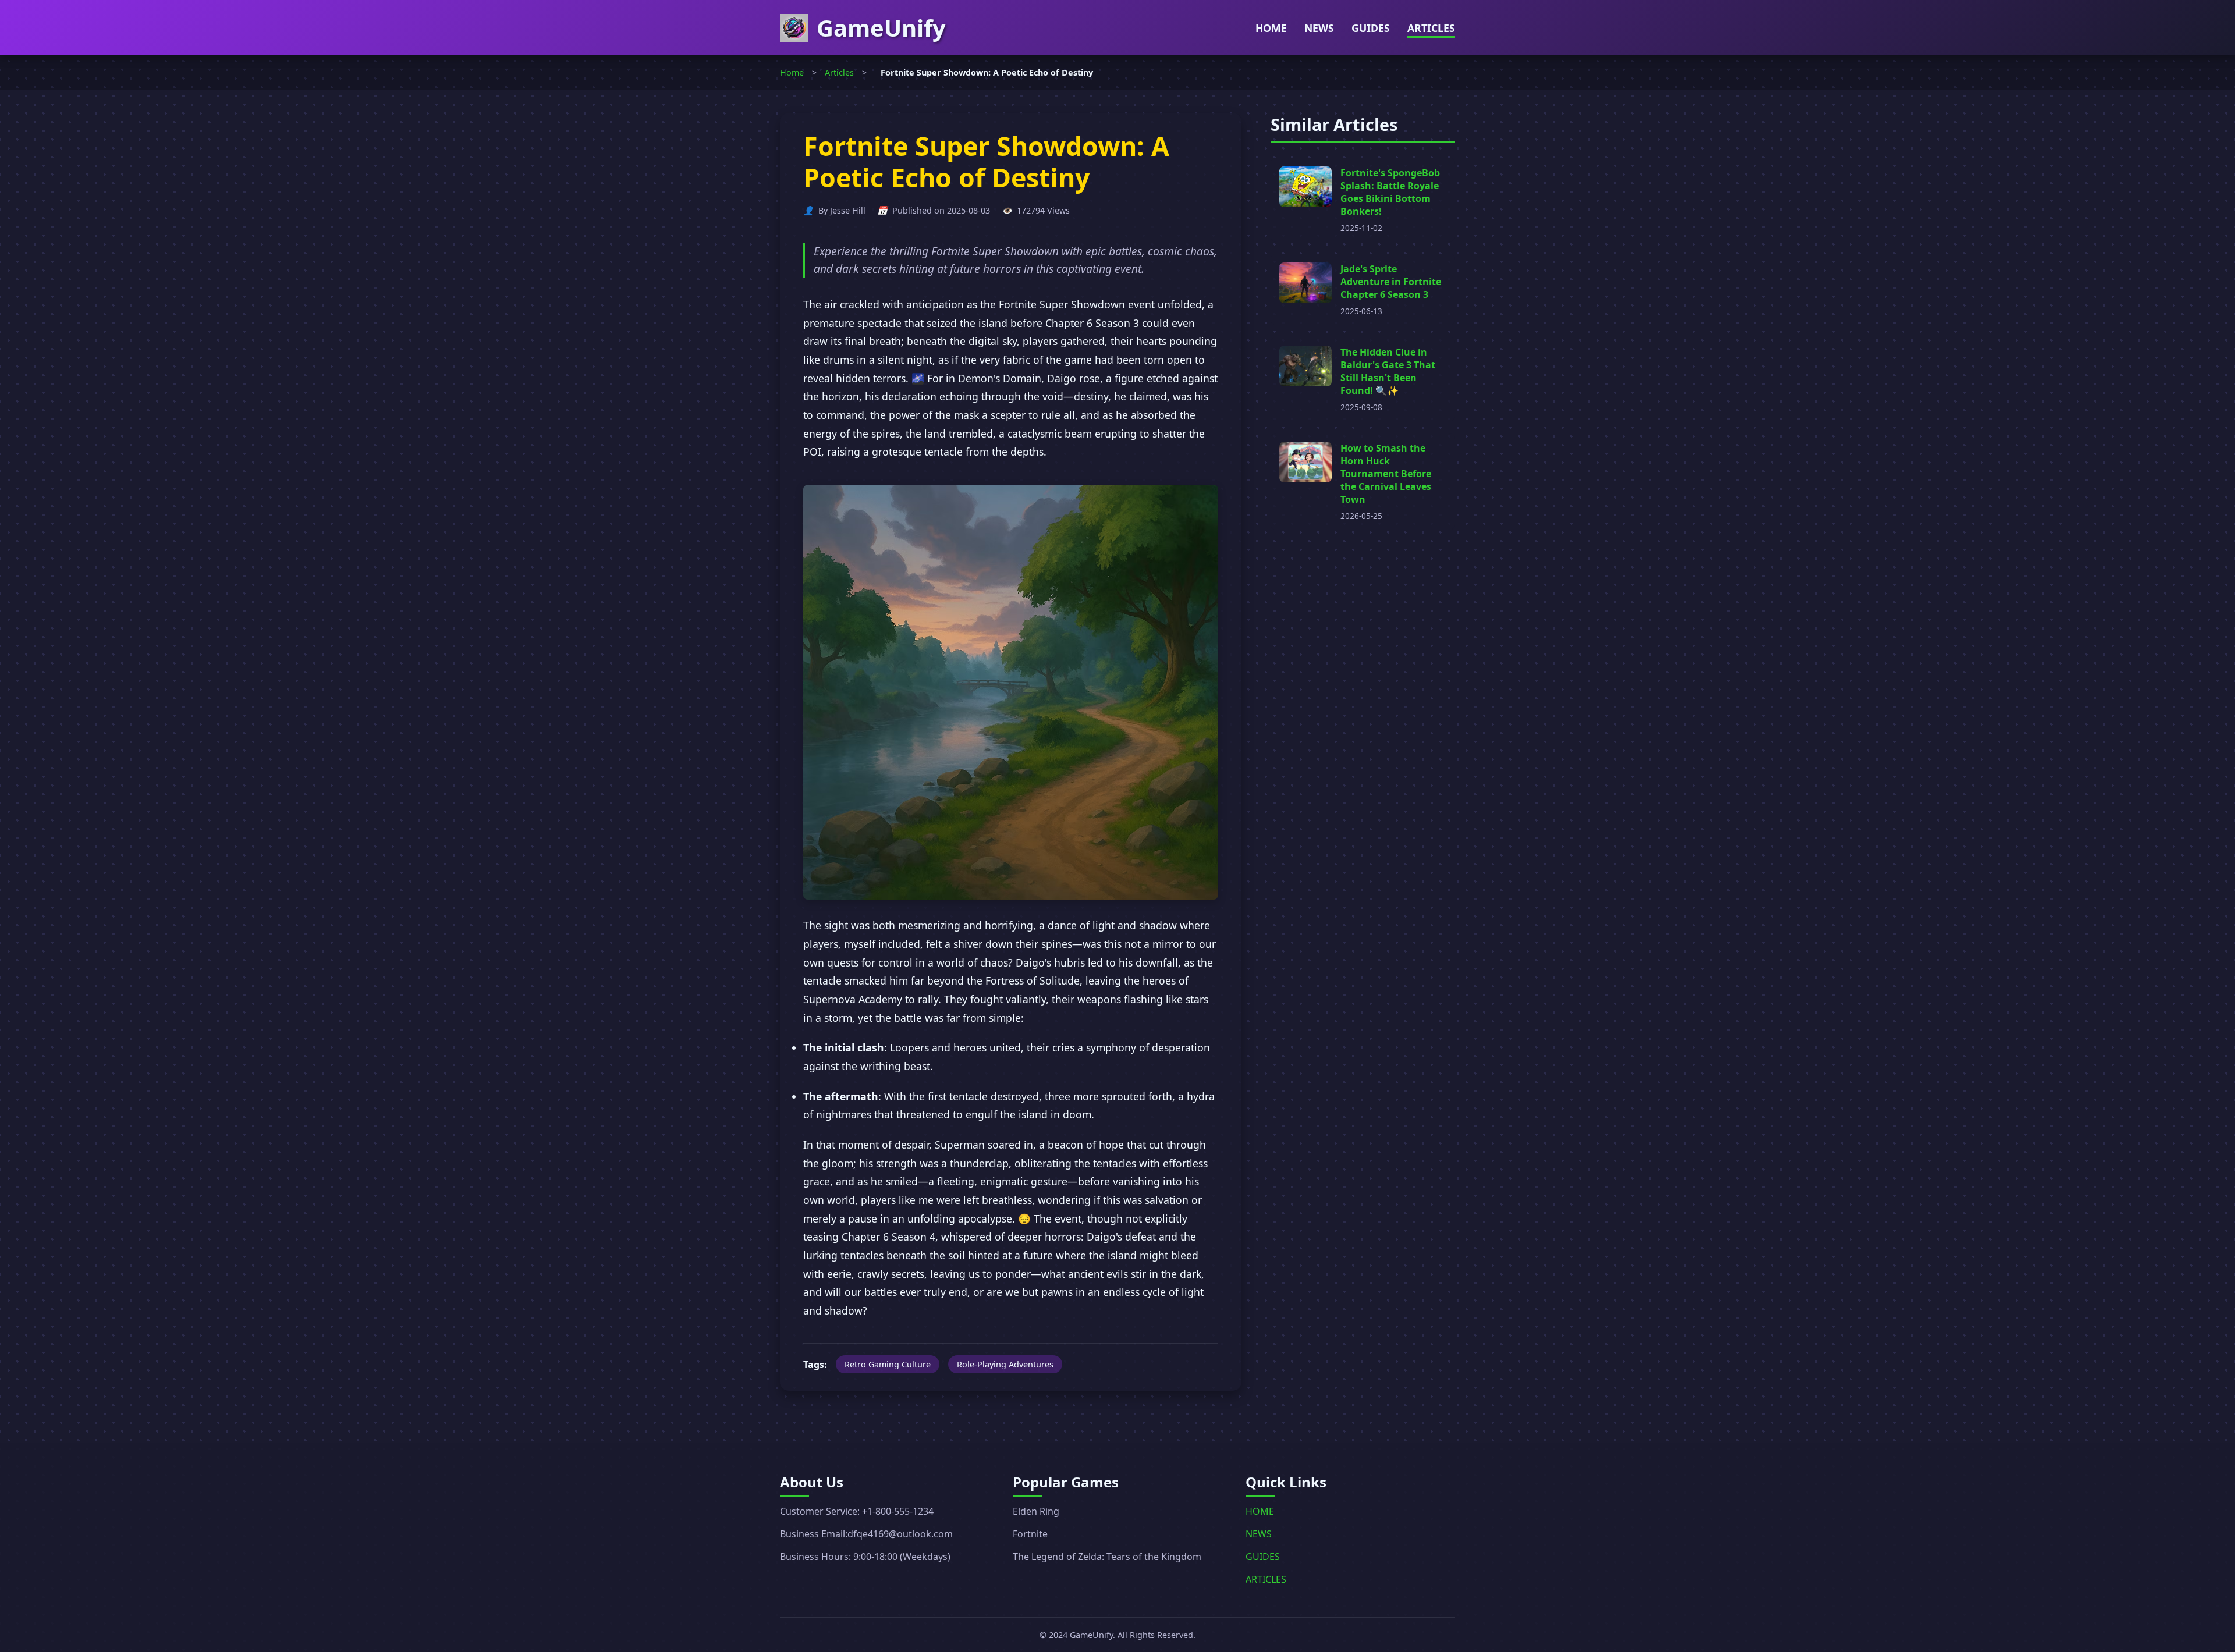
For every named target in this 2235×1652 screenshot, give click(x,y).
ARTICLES (1431, 28)
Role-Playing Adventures (1005, 1364)
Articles (839, 72)
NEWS (1319, 28)
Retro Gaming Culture (888, 1364)
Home (792, 72)
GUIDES (1371, 28)
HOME (1271, 28)
